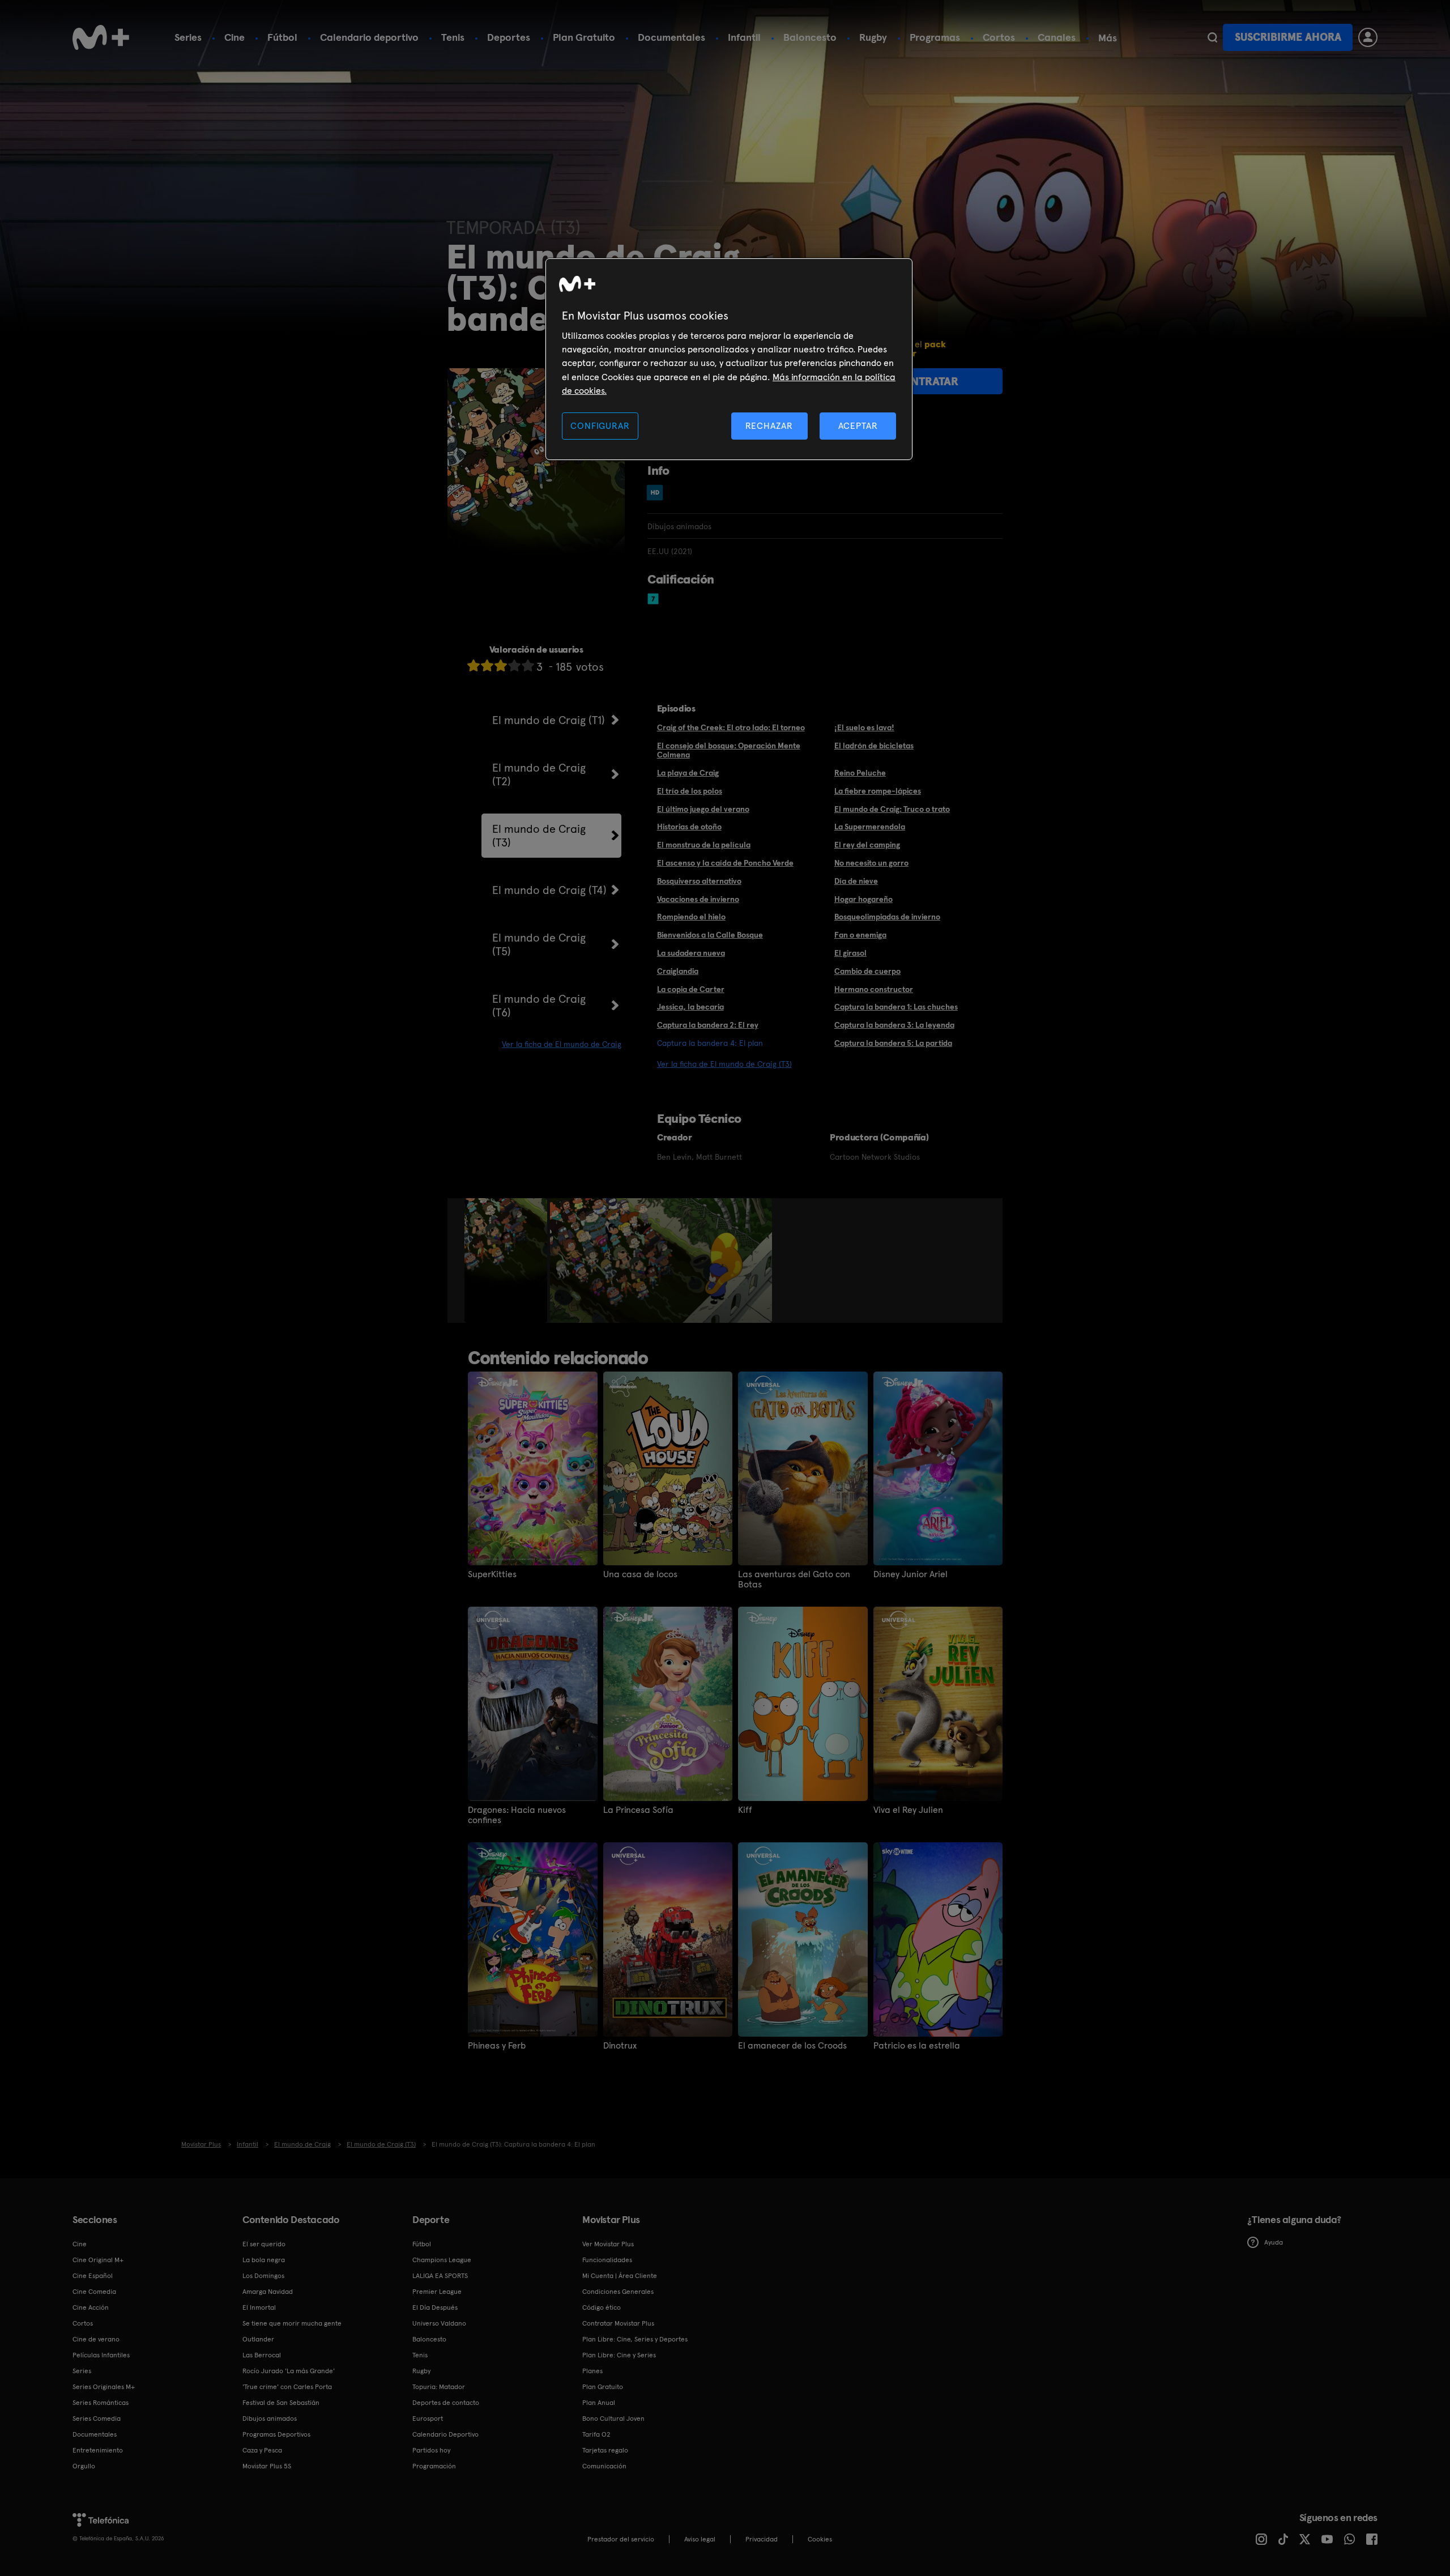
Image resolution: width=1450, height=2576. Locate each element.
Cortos (999, 37)
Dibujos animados (270, 2419)
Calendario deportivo (369, 37)
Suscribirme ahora (1288, 37)
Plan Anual (599, 2403)
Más (1108, 38)
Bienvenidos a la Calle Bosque (710, 935)
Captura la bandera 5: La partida (893, 1043)
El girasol (850, 953)
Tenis (453, 37)
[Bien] (514, 665)
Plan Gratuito (584, 37)
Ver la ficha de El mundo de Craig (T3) (724, 1064)
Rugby (873, 37)
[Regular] (501, 665)
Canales (1057, 37)
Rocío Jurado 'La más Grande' (289, 2371)
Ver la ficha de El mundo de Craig (562, 1044)
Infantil (744, 37)
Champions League (442, 2260)
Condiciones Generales (618, 2292)
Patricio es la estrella (917, 2046)
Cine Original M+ (98, 2260)
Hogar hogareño (863, 899)
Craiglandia (678, 971)
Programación (434, 2466)
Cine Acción (91, 2307)
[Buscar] (1212, 37)
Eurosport (428, 2419)
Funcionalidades (607, 2260)
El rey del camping (867, 845)
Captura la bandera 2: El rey (708, 1025)
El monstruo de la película (704, 845)
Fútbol (282, 37)
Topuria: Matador (439, 2387)
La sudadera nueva (691, 953)
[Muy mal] (474, 665)
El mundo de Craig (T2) (539, 774)
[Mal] (487, 665)
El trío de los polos (690, 791)
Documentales (671, 37)
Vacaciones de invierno (698, 899)
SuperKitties (492, 1574)
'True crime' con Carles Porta (287, 2387)
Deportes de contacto (446, 2403)
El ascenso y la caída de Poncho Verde (725, 863)
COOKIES (820, 2539)
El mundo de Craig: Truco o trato (892, 809)
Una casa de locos (640, 1574)
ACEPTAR (858, 426)
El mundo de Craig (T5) (539, 944)
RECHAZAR (769, 426)
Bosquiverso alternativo (699, 881)
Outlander (258, 2339)
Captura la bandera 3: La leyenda (894, 1025)
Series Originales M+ (104, 2387)
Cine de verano (96, 2339)
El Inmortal (259, 2307)
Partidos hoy (431, 2450)
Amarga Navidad (268, 2292)
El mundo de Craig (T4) (549, 890)
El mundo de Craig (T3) (539, 836)
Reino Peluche (860, 773)
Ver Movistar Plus (608, 2244)
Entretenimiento (98, 2450)
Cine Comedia (94, 2292)
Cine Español (93, 2276)
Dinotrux (620, 2046)
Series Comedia (97, 2419)
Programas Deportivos (276, 2434)
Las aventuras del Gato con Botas (794, 1579)
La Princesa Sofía (638, 1810)
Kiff (745, 1810)
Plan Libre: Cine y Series (619, 2355)
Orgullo (84, 2466)
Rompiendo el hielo (691, 917)
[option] (507, 1261)
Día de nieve (856, 881)
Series (188, 37)
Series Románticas (101, 2403)
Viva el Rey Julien (908, 1810)
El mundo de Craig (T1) (549, 720)
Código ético (602, 2307)
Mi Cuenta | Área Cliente (620, 2276)
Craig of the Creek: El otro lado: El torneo (731, 727)
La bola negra (264, 2260)
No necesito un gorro (871, 863)
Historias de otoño (689, 827)
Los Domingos (263, 2276)
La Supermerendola (870, 827)
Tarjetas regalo (605, 2450)
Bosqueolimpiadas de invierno (887, 917)
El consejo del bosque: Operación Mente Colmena (729, 750)
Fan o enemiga (860, 935)
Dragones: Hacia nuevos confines (517, 1815)
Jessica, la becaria (690, 1007)
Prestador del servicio (621, 2539)
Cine (234, 37)
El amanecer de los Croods (792, 2046)
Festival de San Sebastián (281, 2403)
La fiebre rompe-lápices (878, 791)
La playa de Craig (688, 773)
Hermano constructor (874, 989)
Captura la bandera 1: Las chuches (896, 1007)
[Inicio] (101, 37)
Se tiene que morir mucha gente (292, 2323)
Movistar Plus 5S (267, 2466)
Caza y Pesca (262, 2450)
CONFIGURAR (600, 426)
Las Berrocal (262, 2355)
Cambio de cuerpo (867, 971)
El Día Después (435, 2307)
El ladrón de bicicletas (874, 746)
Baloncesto (810, 37)
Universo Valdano (439, 2323)
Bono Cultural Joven (613, 2419)
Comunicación (604, 2466)
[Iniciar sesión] (1368, 37)
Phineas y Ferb (497, 2046)
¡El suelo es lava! (864, 727)
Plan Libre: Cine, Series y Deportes (635, 2339)
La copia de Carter (691, 989)
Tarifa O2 (596, 2434)
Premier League (437, 2292)
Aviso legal (700, 2539)
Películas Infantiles (101, 2355)
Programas (935, 37)
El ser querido (264, 2244)
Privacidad (762, 2539)
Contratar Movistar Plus (618, 2323)
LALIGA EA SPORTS (440, 2276)
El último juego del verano (703, 809)
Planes (592, 2371)
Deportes (509, 37)
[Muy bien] (528, 665)
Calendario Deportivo (445, 2434)
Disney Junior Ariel (910, 1574)
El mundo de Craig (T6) (539, 1006)
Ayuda (1274, 2242)
